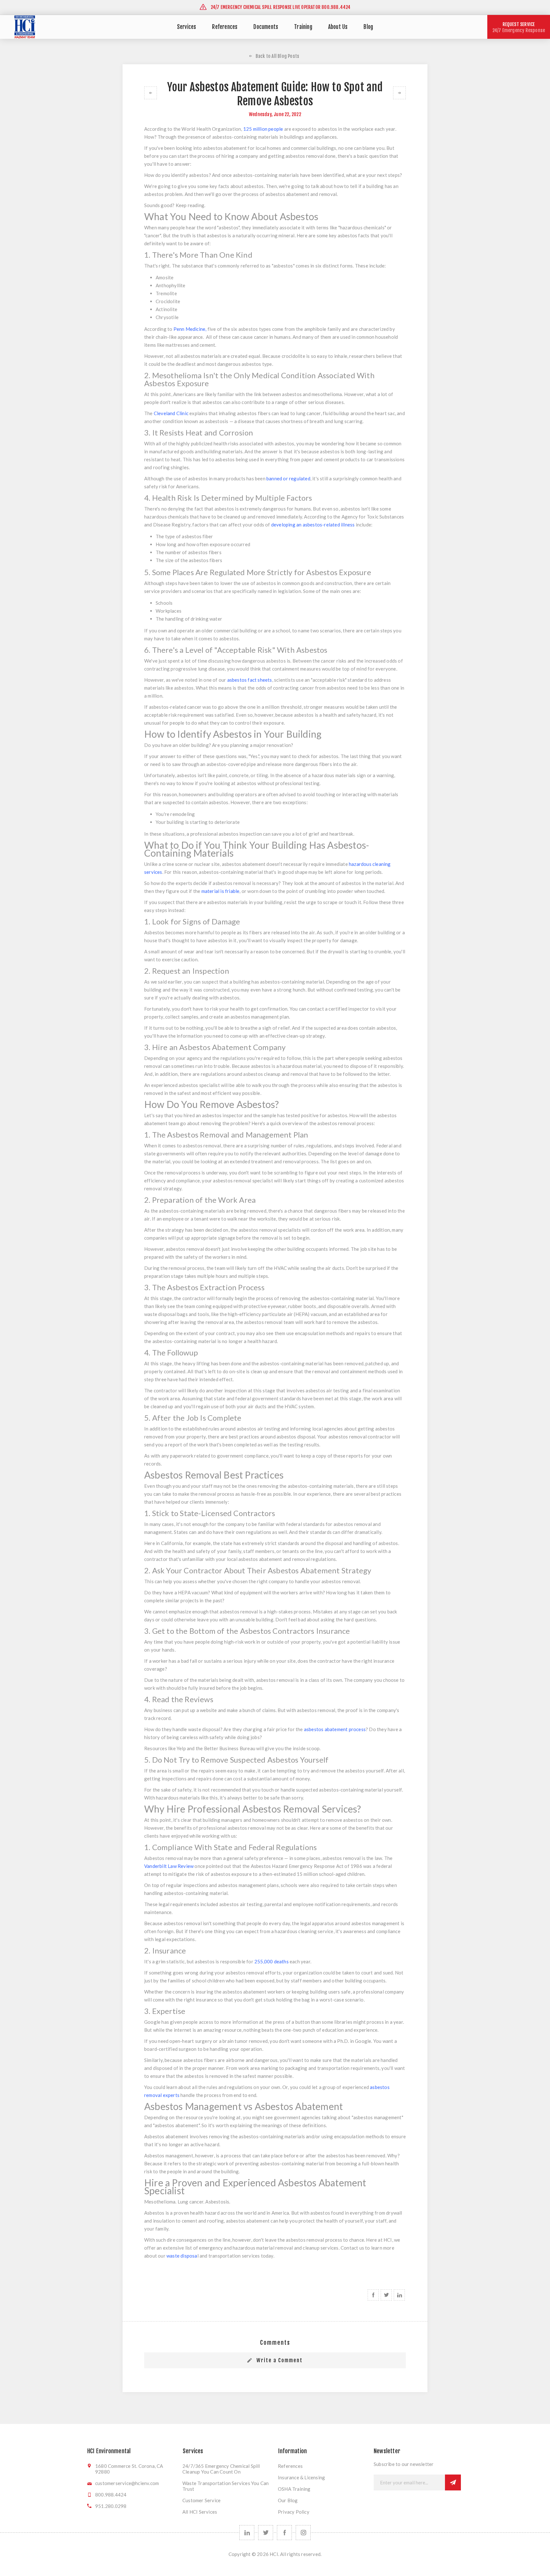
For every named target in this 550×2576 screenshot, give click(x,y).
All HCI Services (200, 2512)
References (290, 2466)
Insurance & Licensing (301, 2477)
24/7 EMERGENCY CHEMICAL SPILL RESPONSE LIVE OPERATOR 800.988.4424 (280, 7)
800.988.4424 (111, 2495)
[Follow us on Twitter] (266, 2533)
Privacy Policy (294, 2512)
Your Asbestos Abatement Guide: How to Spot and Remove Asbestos (151, 93)
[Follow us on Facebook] (284, 2533)
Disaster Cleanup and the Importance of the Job (399, 93)
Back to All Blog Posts (277, 56)
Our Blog (288, 2500)
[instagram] (303, 2533)
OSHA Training (294, 2489)
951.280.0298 (111, 2506)
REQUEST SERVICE (519, 27)
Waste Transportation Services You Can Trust (226, 2486)
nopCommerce (275, 2566)
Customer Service (201, 2500)
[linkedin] (247, 2533)
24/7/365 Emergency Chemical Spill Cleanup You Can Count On (221, 2469)
